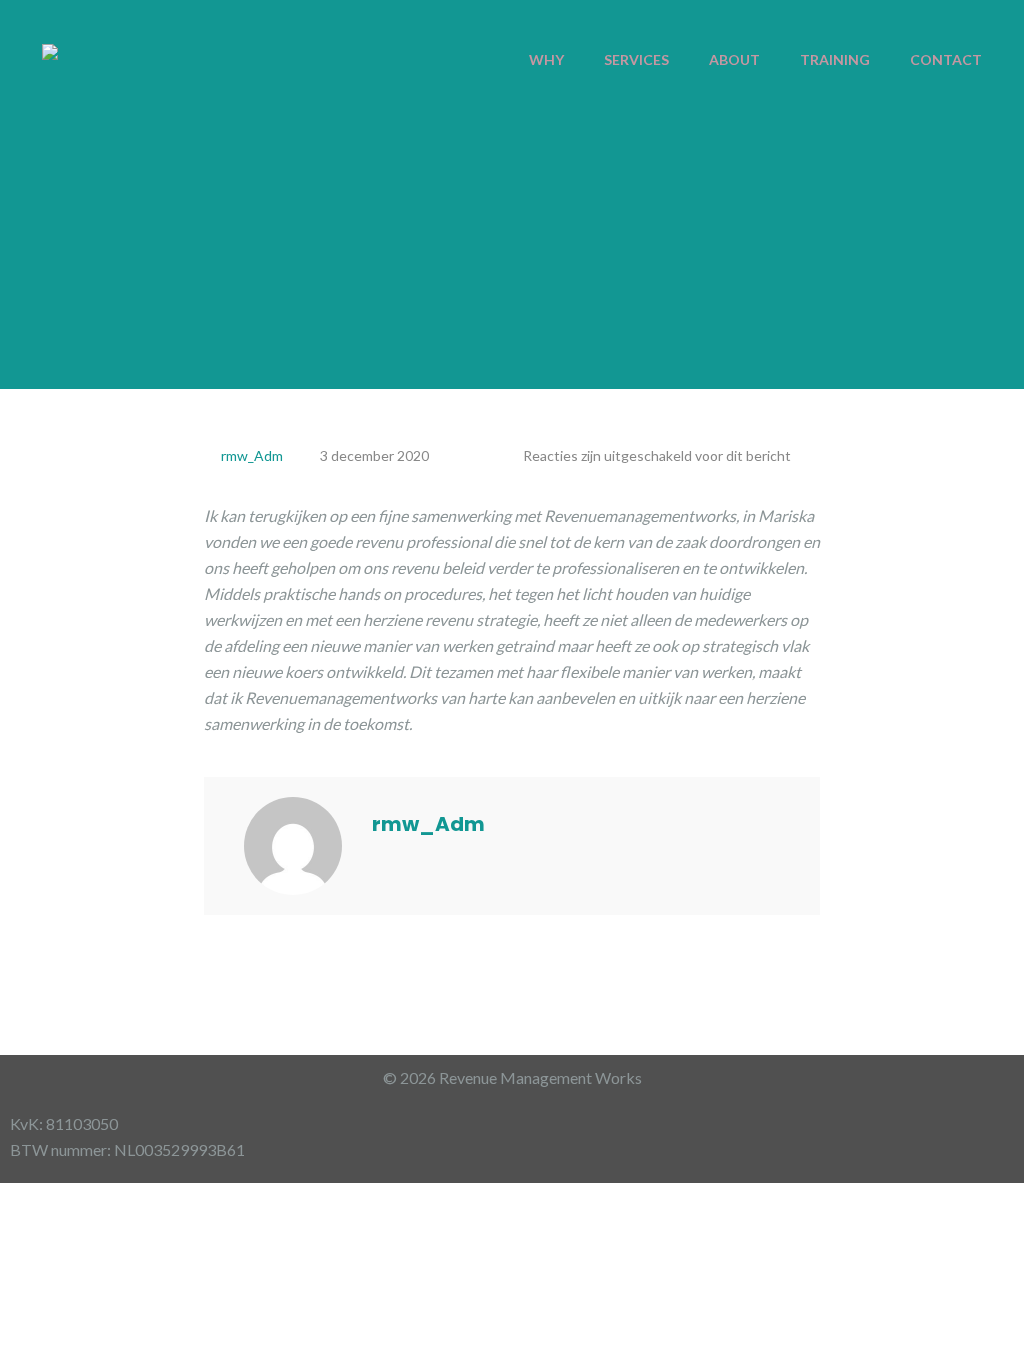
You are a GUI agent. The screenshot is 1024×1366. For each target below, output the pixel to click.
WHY (546, 59)
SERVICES (636, 59)
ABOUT (734, 59)
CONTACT (946, 59)
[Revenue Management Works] (50, 49)
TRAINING (835, 59)
